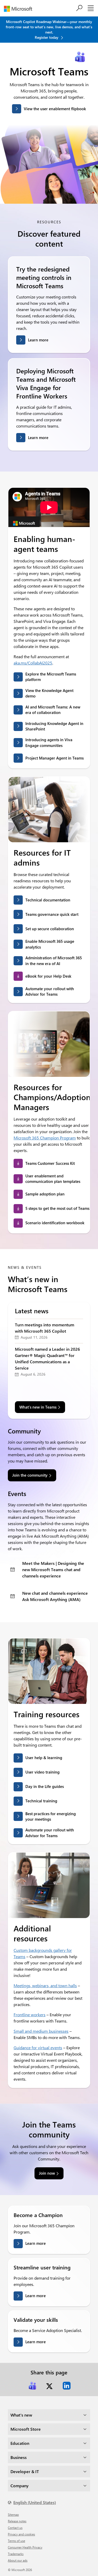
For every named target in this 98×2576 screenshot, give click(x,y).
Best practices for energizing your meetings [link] (51, 1816)
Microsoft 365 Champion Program (45, 1138)
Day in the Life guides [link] (45, 1786)
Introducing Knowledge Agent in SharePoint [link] (54, 726)
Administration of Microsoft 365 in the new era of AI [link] (54, 960)
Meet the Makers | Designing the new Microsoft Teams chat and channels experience (53, 1569)
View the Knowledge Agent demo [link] (49, 693)
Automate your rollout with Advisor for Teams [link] (50, 991)
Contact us (15, 2528)
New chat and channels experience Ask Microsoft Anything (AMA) (55, 1596)
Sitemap (13, 2514)
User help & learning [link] (44, 1758)
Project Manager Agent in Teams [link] (54, 758)
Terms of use (16, 2541)
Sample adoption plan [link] (45, 1194)
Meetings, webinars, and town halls (45, 1985)
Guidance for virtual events (38, 2048)
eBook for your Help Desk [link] (48, 976)
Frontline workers (30, 2015)
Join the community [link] (30, 1475)
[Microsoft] (20, 9)
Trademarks (16, 2554)
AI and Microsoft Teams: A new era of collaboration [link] (53, 710)
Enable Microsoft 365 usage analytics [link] (50, 944)
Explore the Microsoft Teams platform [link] (51, 677)
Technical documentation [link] (48, 900)
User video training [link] (42, 1772)
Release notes (17, 2521)
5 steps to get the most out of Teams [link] (57, 1208)
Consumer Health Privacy (25, 2547)
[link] (32, 2386)
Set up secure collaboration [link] (50, 929)
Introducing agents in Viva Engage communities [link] (49, 742)
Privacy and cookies (21, 2534)
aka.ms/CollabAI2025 (33, 663)
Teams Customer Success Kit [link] (50, 1163)
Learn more (38, 340)
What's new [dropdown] (21, 2415)
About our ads (18, 2560)
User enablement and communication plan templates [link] (53, 1179)
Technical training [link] (41, 1801)
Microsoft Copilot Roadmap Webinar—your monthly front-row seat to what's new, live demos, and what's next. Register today (49, 29)
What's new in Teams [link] (38, 1407)
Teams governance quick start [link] (52, 914)
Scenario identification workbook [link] (55, 1223)
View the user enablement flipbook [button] (55, 109)
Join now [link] (47, 2173)
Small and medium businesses (41, 2031)
